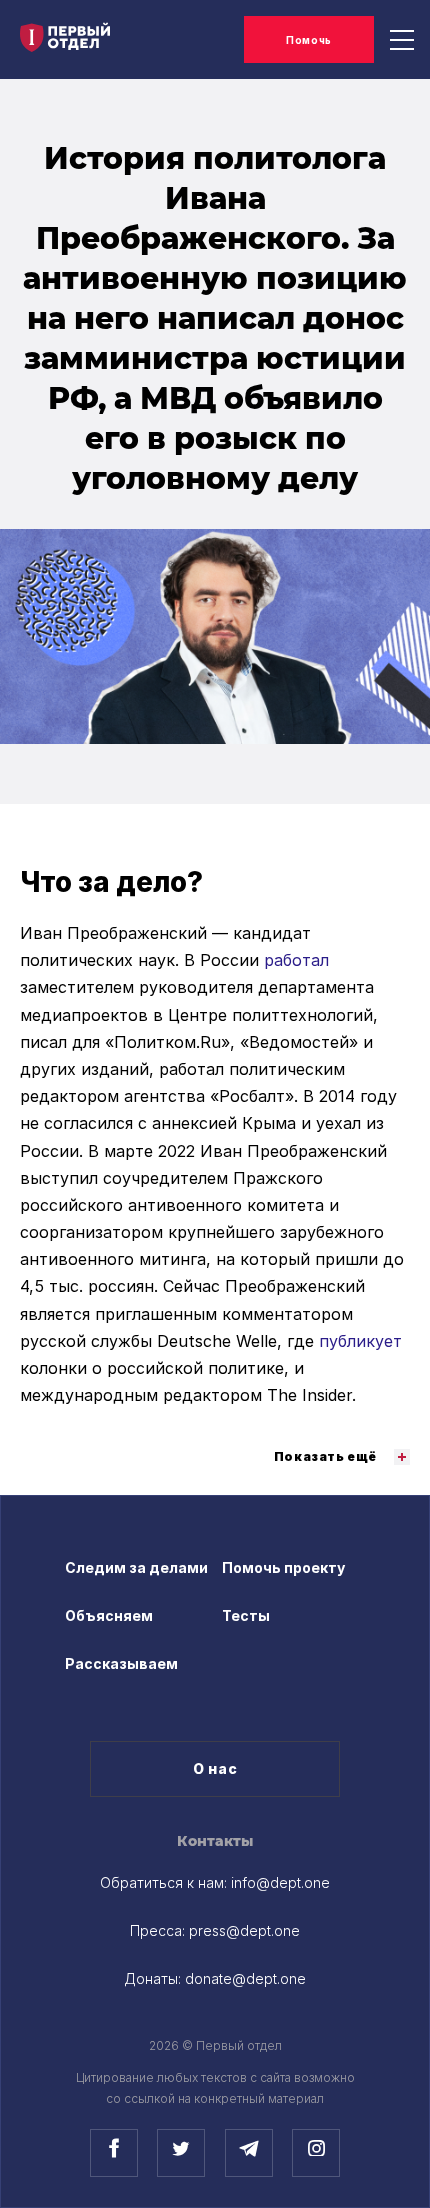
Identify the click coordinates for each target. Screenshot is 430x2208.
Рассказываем (121, 1663)
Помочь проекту (283, 1567)
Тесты (246, 1615)
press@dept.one (244, 1930)
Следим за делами (136, 1567)
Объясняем (109, 1615)
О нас (215, 1768)
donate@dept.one (245, 1978)
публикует (360, 1341)
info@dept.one (280, 1882)
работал (296, 960)
